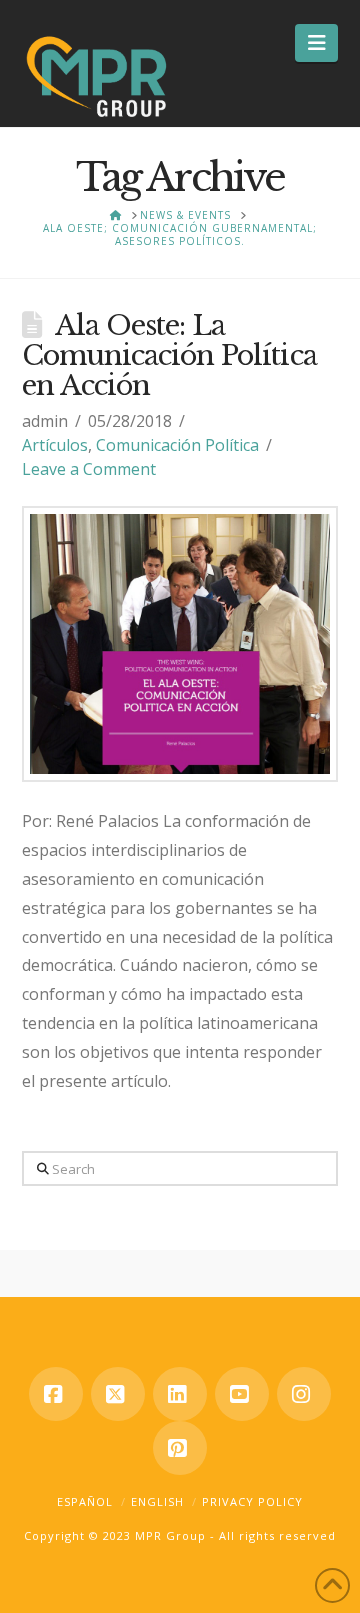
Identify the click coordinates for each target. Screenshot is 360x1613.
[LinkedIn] (180, 1394)
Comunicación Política (177, 445)
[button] (316, 43)
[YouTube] (242, 1394)
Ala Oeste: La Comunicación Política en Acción (169, 355)
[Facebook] (56, 1394)
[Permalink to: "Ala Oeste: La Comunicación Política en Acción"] (180, 644)
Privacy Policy (252, 1501)
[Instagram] (304, 1394)
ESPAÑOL (85, 1501)
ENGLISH (157, 1501)
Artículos (55, 445)
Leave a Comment (89, 469)
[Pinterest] (180, 1448)
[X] (118, 1394)
